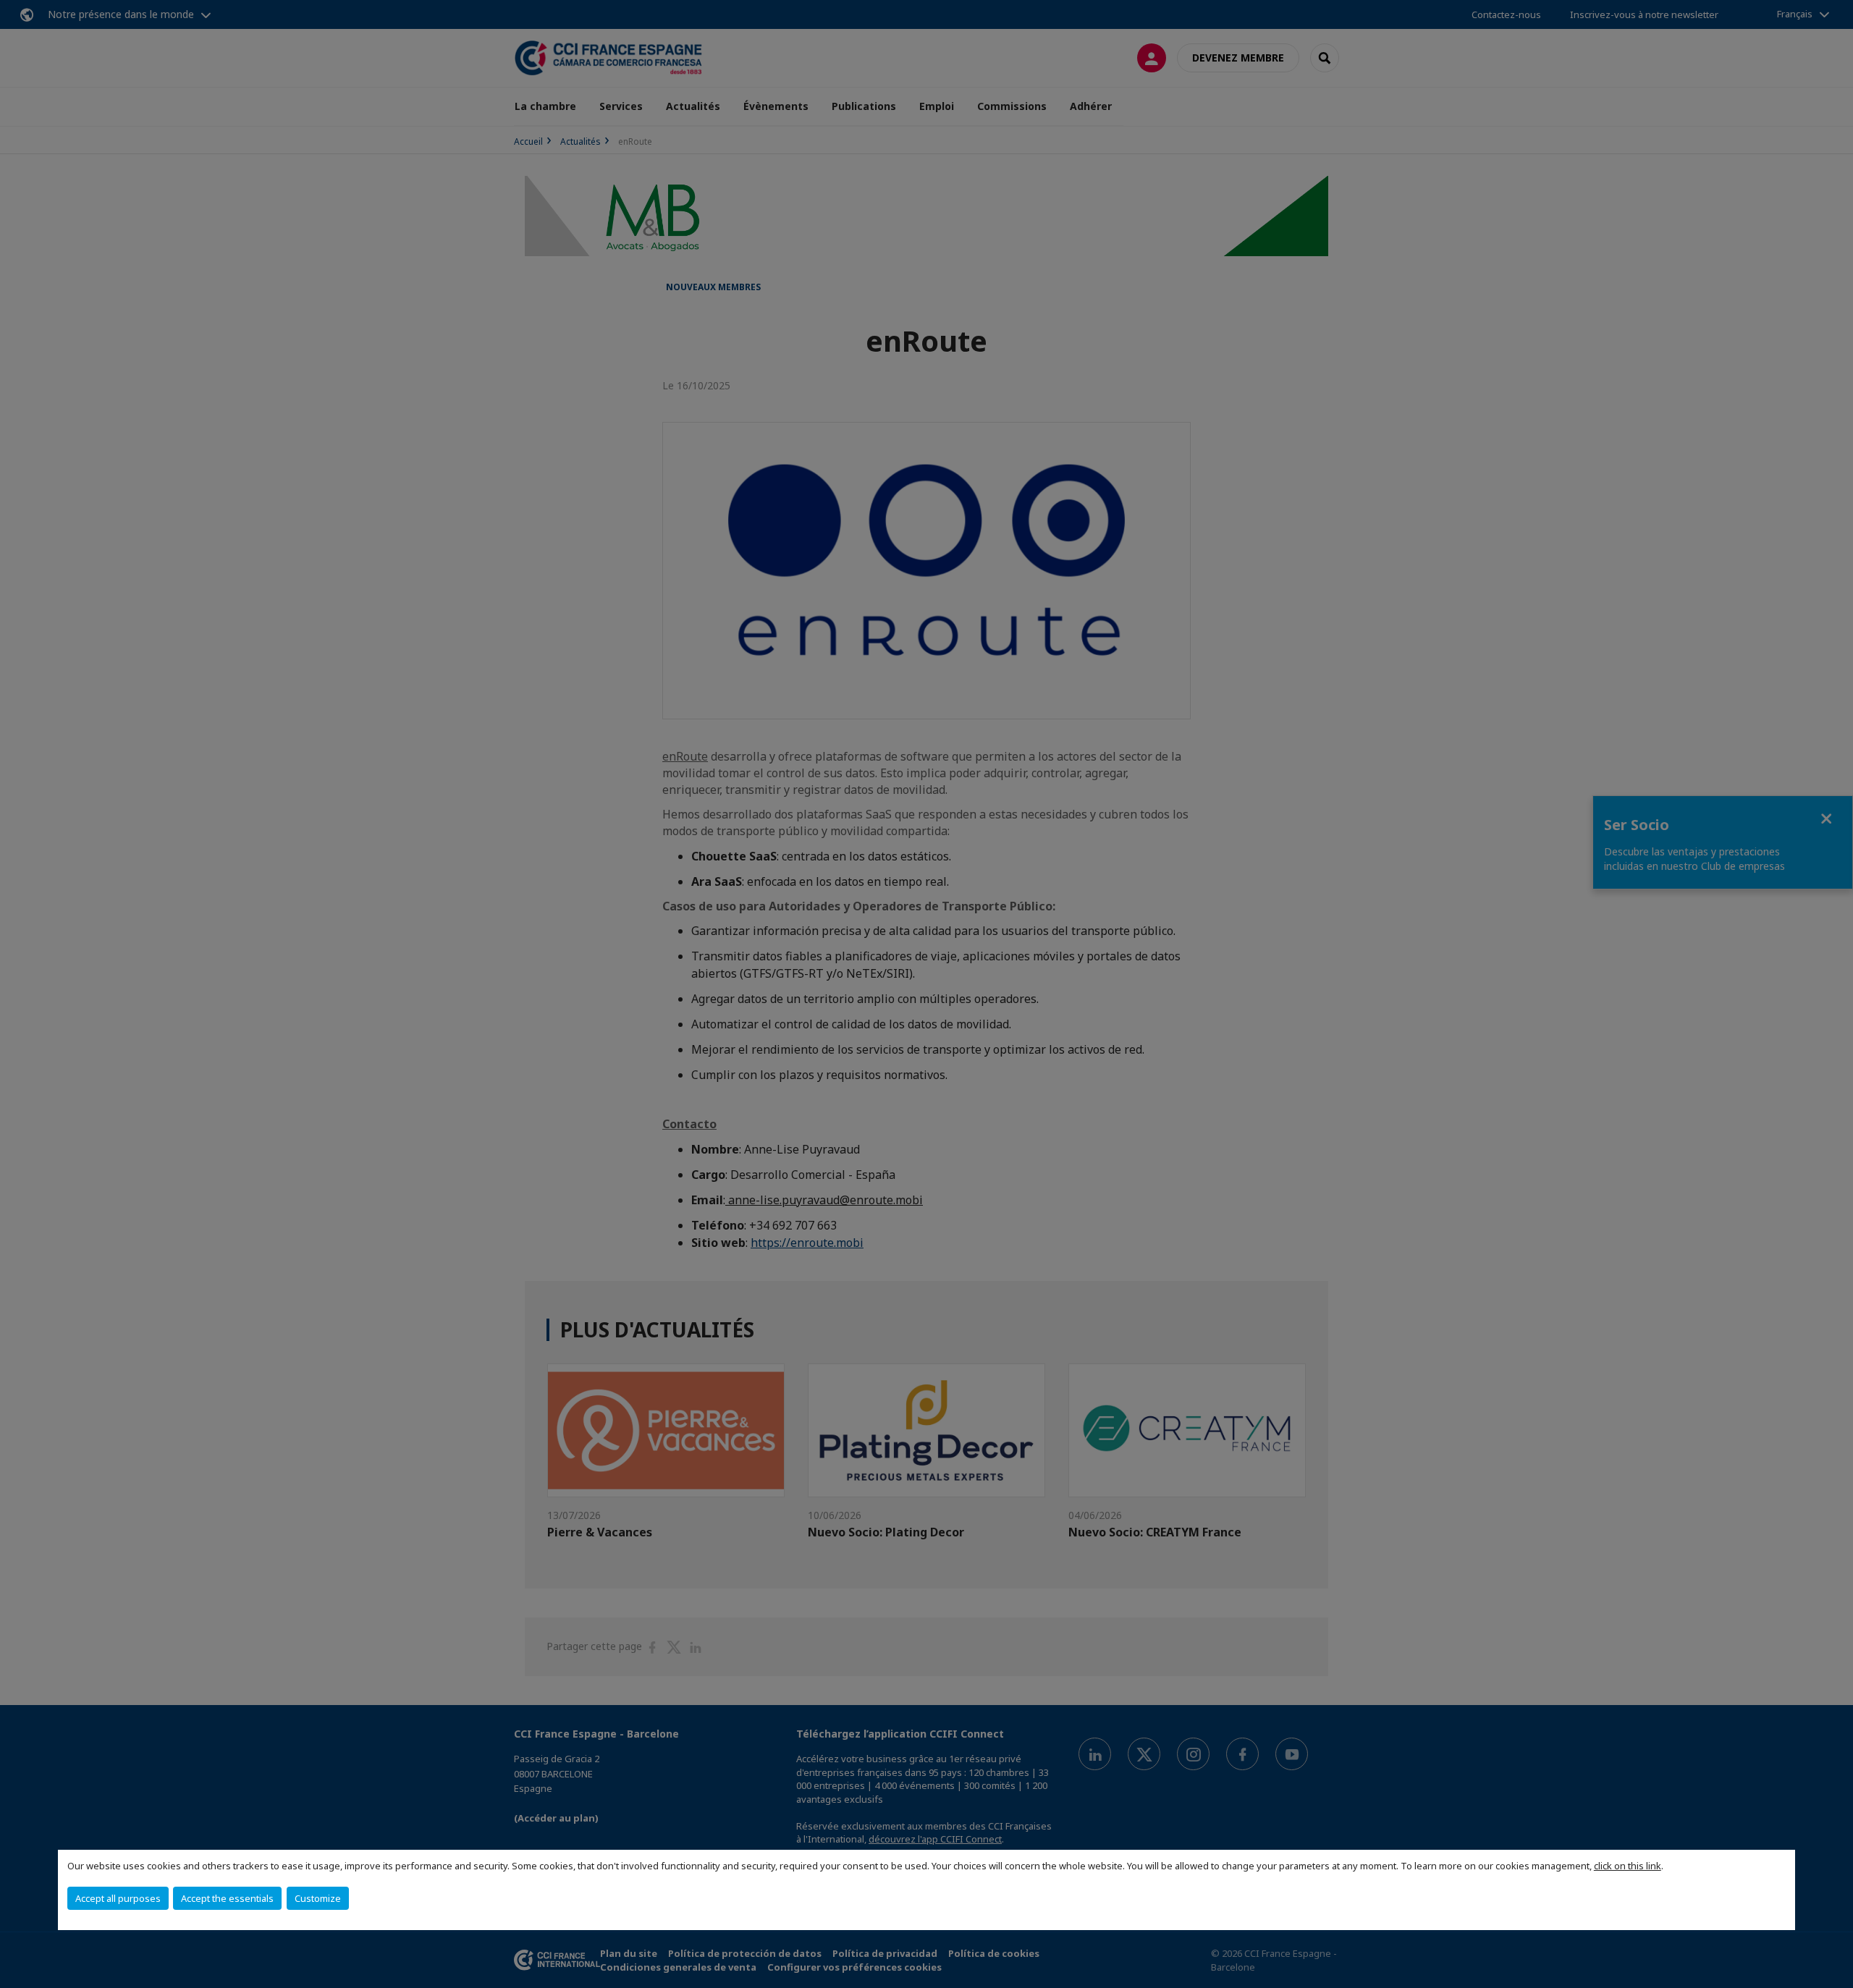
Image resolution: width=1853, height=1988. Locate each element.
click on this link (1628, 1866)
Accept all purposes (118, 1898)
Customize (318, 1898)
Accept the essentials (227, 1898)
